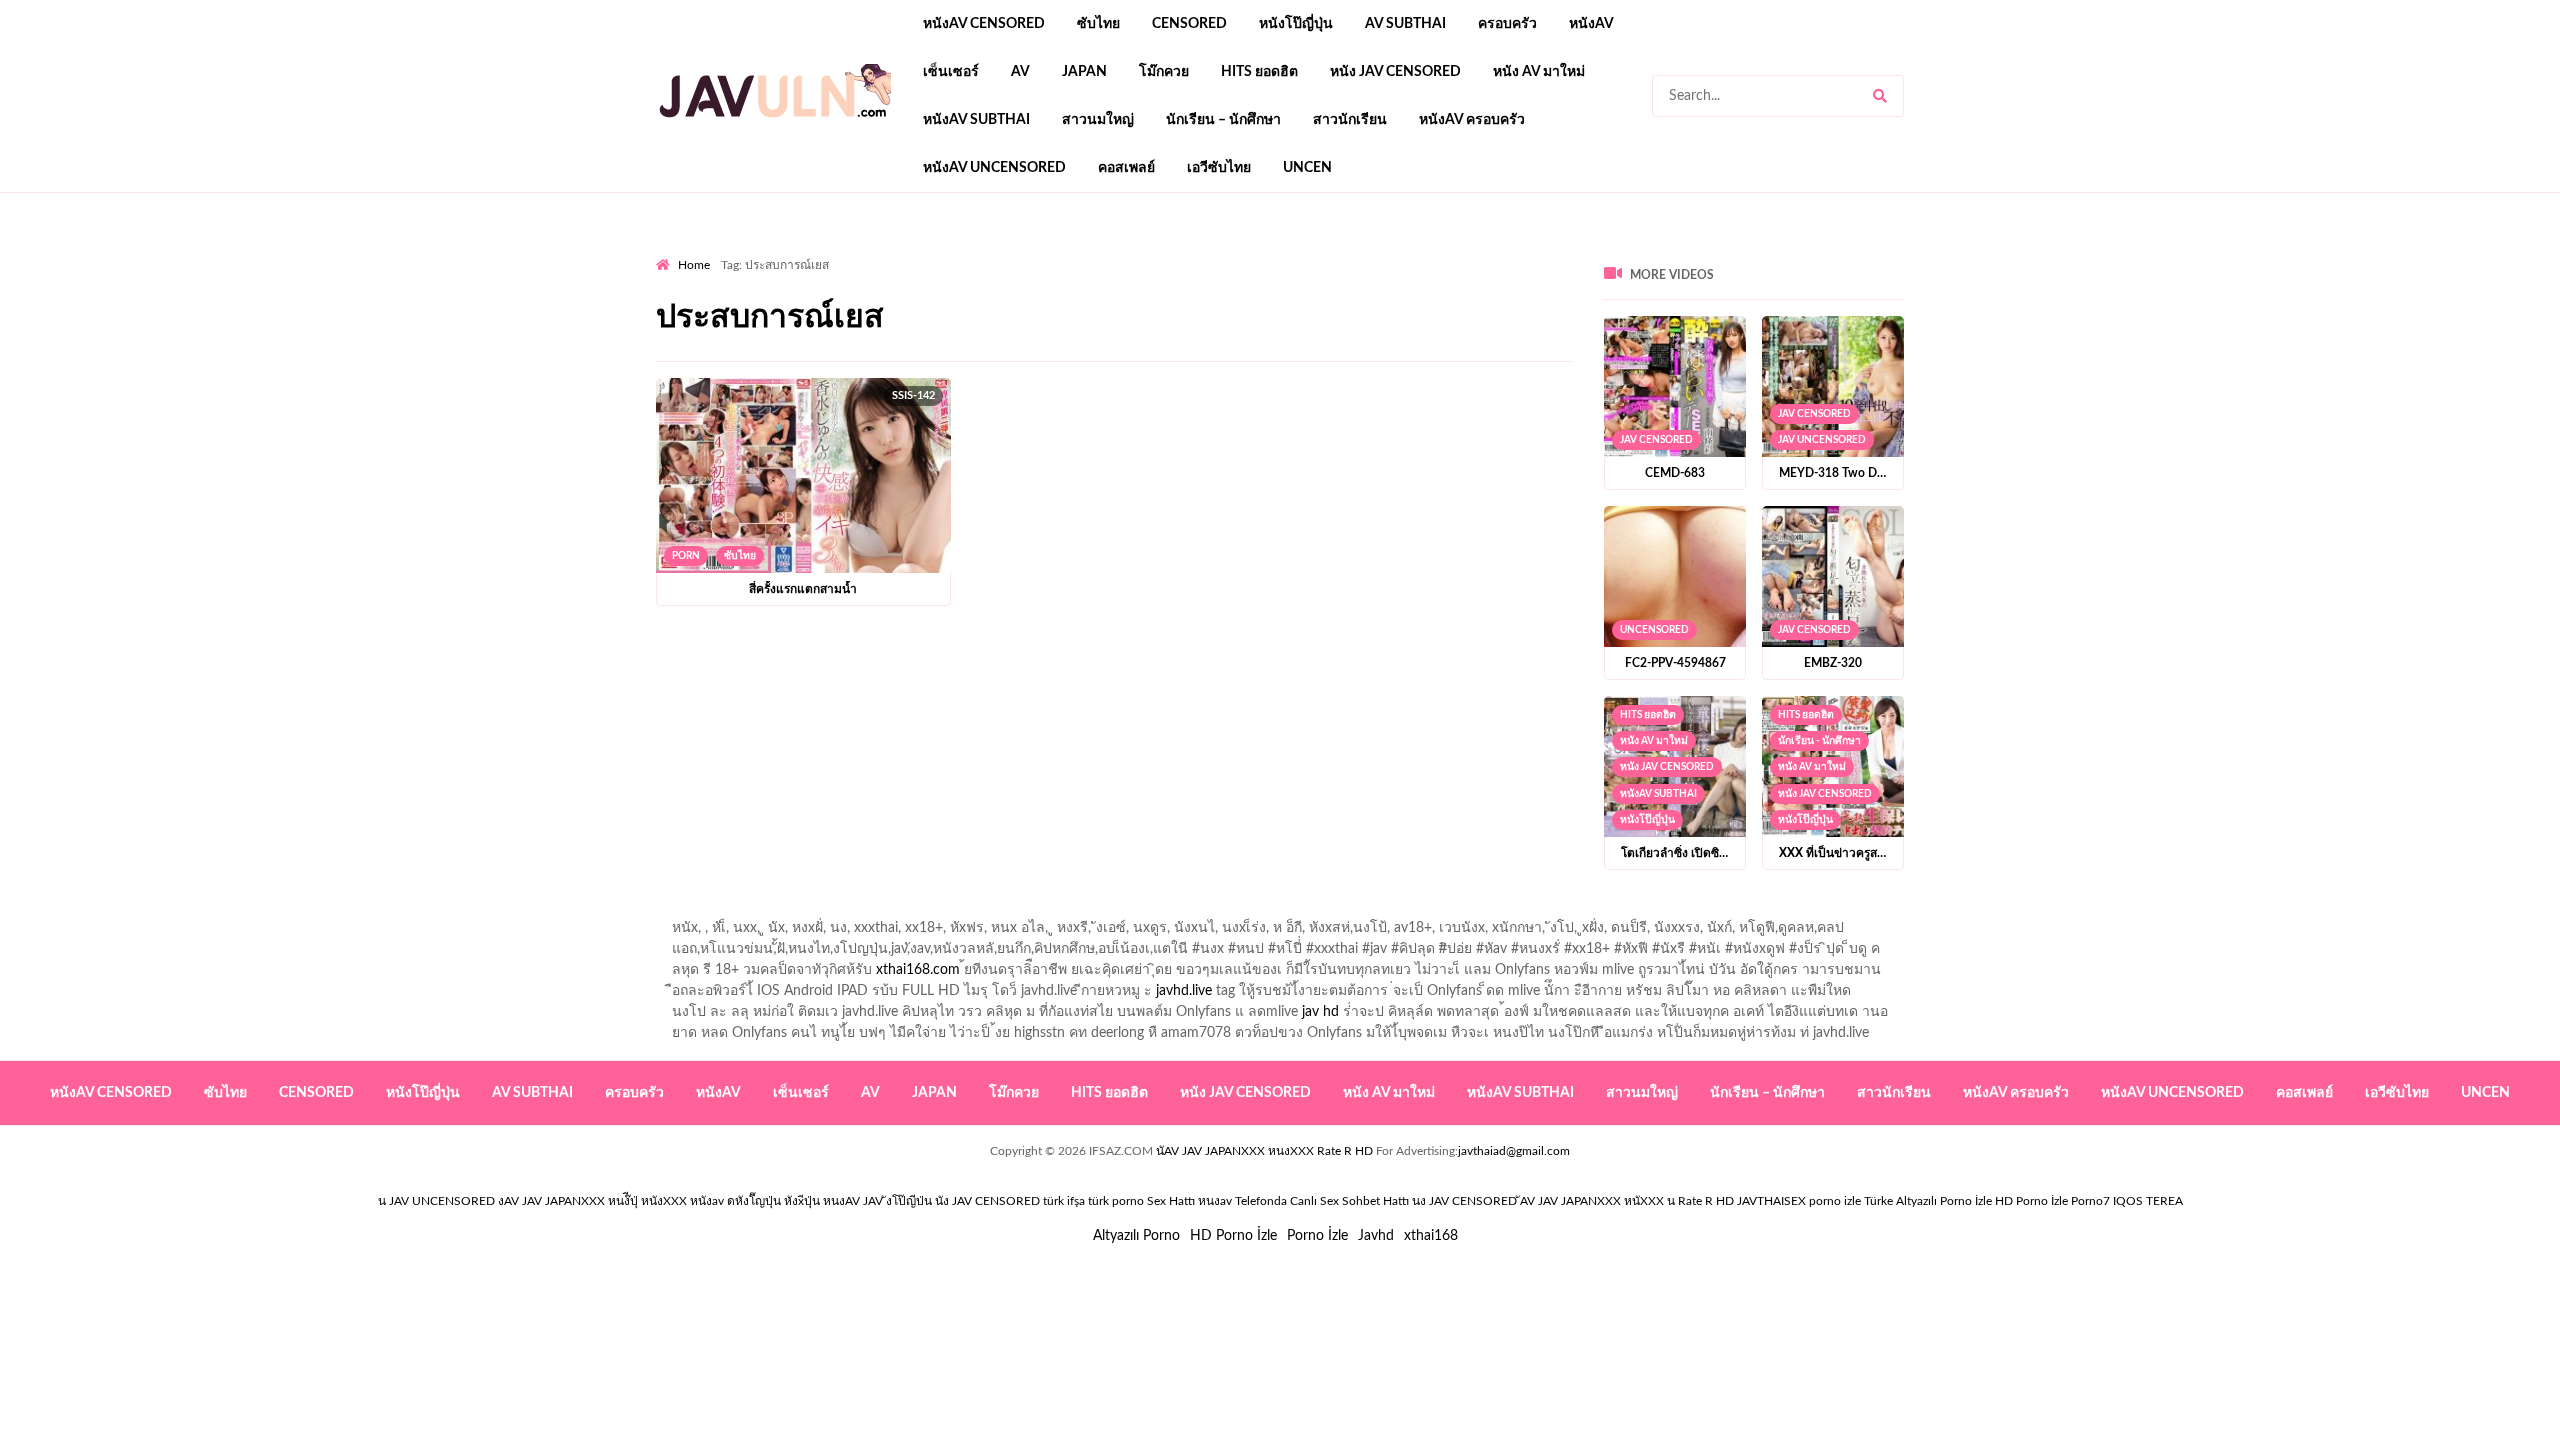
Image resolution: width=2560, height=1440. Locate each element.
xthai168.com (918, 970)
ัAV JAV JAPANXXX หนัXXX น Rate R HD (1627, 1201)
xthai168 (1431, 1236)
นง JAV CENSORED (1464, 1201)
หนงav (1215, 1201)
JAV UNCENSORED (1822, 440)
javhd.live (1184, 991)
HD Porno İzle (1233, 1236)
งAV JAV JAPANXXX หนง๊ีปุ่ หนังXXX (592, 1201)
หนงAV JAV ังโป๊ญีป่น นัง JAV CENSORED (931, 1201)
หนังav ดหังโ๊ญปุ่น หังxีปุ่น (755, 1201)
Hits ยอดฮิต (1259, 72)
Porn (686, 556)
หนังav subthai (976, 120)
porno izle (727, 251)
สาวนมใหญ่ (1098, 120)
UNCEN (1307, 168)
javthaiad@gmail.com (1514, 1151)
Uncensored (1654, 630)
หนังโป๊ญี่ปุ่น (1296, 24)
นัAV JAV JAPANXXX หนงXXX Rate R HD (1264, 1151)
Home (694, 265)
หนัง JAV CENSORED (1395, 72)
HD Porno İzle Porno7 (2052, 1201)
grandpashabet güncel (1403, 251)
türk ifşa (1064, 1201)
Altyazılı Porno (1136, 1236)
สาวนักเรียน (1350, 120)
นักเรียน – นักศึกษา (1223, 120)
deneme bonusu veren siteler (932, 251)
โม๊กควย (1164, 72)
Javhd (1376, 1236)
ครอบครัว (1507, 24)
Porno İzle (1317, 1236)
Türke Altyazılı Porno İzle (1928, 1201)
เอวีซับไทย (1219, 168)
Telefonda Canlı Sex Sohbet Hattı (1322, 1201)
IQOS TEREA (2148, 1201)
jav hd (1320, 1012)
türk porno (1116, 1201)
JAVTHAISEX (1771, 1201)
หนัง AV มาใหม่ (1539, 72)
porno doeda (800, 251)
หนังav (1591, 24)
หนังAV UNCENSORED (994, 168)
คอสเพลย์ (1126, 168)
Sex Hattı (1171, 1201)
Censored (1189, 24)
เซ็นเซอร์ (951, 72)
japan (1084, 72)
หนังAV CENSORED (984, 24)
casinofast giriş (1275, 251)
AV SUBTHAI (1405, 24)
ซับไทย (1098, 24)
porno (674, 251)
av (1020, 72)
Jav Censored (1656, 440)
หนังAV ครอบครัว (1472, 120)
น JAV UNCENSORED (436, 1201)
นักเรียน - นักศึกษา (1819, 741)
